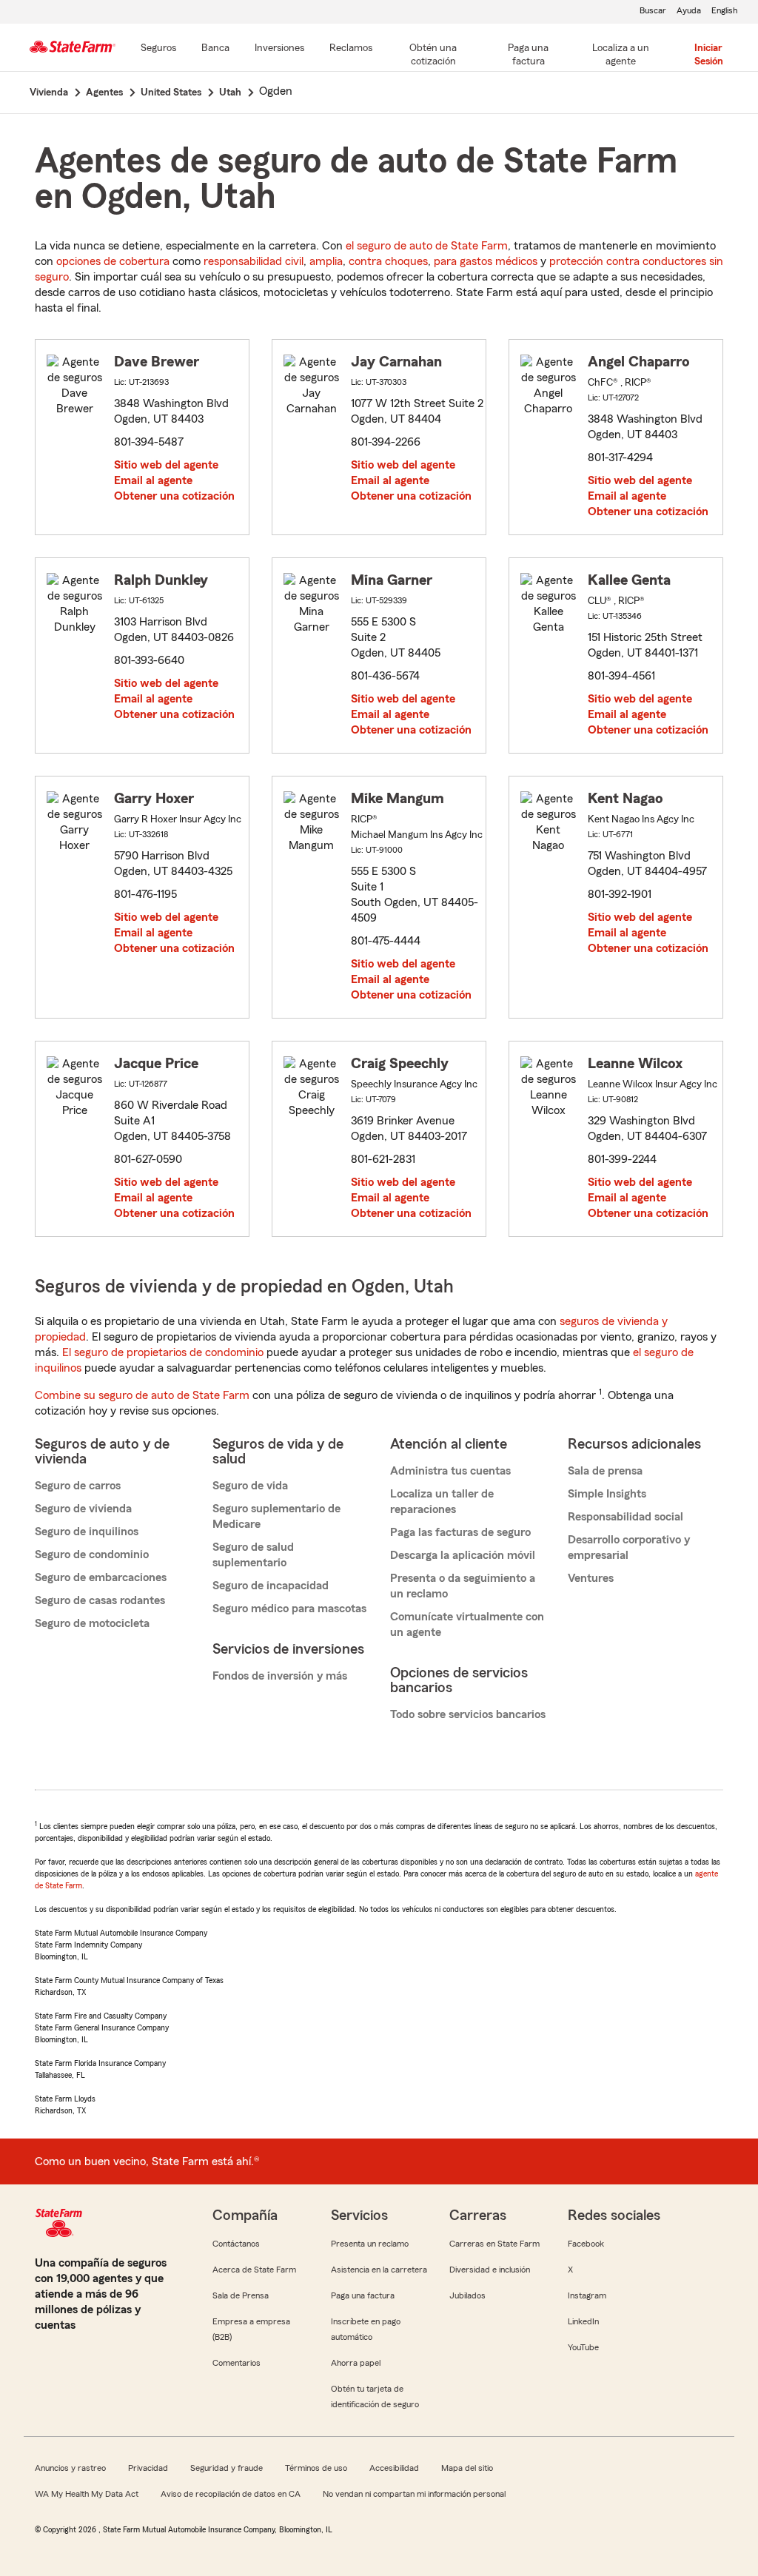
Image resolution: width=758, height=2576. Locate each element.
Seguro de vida (250, 1486)
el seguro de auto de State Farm (427, 246)
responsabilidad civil (254, 261)
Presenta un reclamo (370, 2244)
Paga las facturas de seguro (460, 1532)
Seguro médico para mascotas (289, 1609)
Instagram (587, 2295)
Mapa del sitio (467, 2468)
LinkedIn (583, 2321)
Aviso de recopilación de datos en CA (231, 2494)
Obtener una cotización (174, 496)
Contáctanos (236, 2244)
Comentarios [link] (237, 2363)
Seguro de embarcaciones (101, 1577)
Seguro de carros (78, 1486)
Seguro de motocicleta (92, 1623)
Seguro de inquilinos (87, 1532)
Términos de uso (316, 2468)
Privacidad (148, 2468)
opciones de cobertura (113, 261)
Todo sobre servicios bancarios (468, 1714)
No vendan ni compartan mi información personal (414, 2494)
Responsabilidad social (625, 1517)
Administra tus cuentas (450, 1471)
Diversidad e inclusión (490, 2270)
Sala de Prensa (241, 2295)
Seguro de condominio (92, 1554)
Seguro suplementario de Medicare (276, 1516)
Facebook (586, 2244)
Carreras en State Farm (494, 2244)
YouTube (583, 2347)
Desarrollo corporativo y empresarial (629, 1547)
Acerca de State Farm (254, 2270)
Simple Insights (607, 1494)
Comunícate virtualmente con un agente (467, 1624)
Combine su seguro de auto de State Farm (142, 1395)
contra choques (388, 261)
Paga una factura (363, 2295)
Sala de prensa (605, 1471)
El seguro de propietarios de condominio (163, 1352)
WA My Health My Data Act (87, 2494)
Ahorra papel (356, 2363)
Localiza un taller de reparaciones (442, 1502)
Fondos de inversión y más (280, 1676)
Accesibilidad (394, 2468)
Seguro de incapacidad (271, 1586)
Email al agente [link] (153, 480)
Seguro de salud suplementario (253, 1555)
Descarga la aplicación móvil (463, 1555)
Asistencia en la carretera (379, 2270)
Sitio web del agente (166, 465)
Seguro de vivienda (83, 1509)
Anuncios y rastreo (70, 2468)
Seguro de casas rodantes (100, 1600)
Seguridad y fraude (227, 2468)
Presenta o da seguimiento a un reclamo (463, 1586)
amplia (326, 261)
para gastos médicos (486, 261)
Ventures (591, 1578)
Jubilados (467, 2295)
